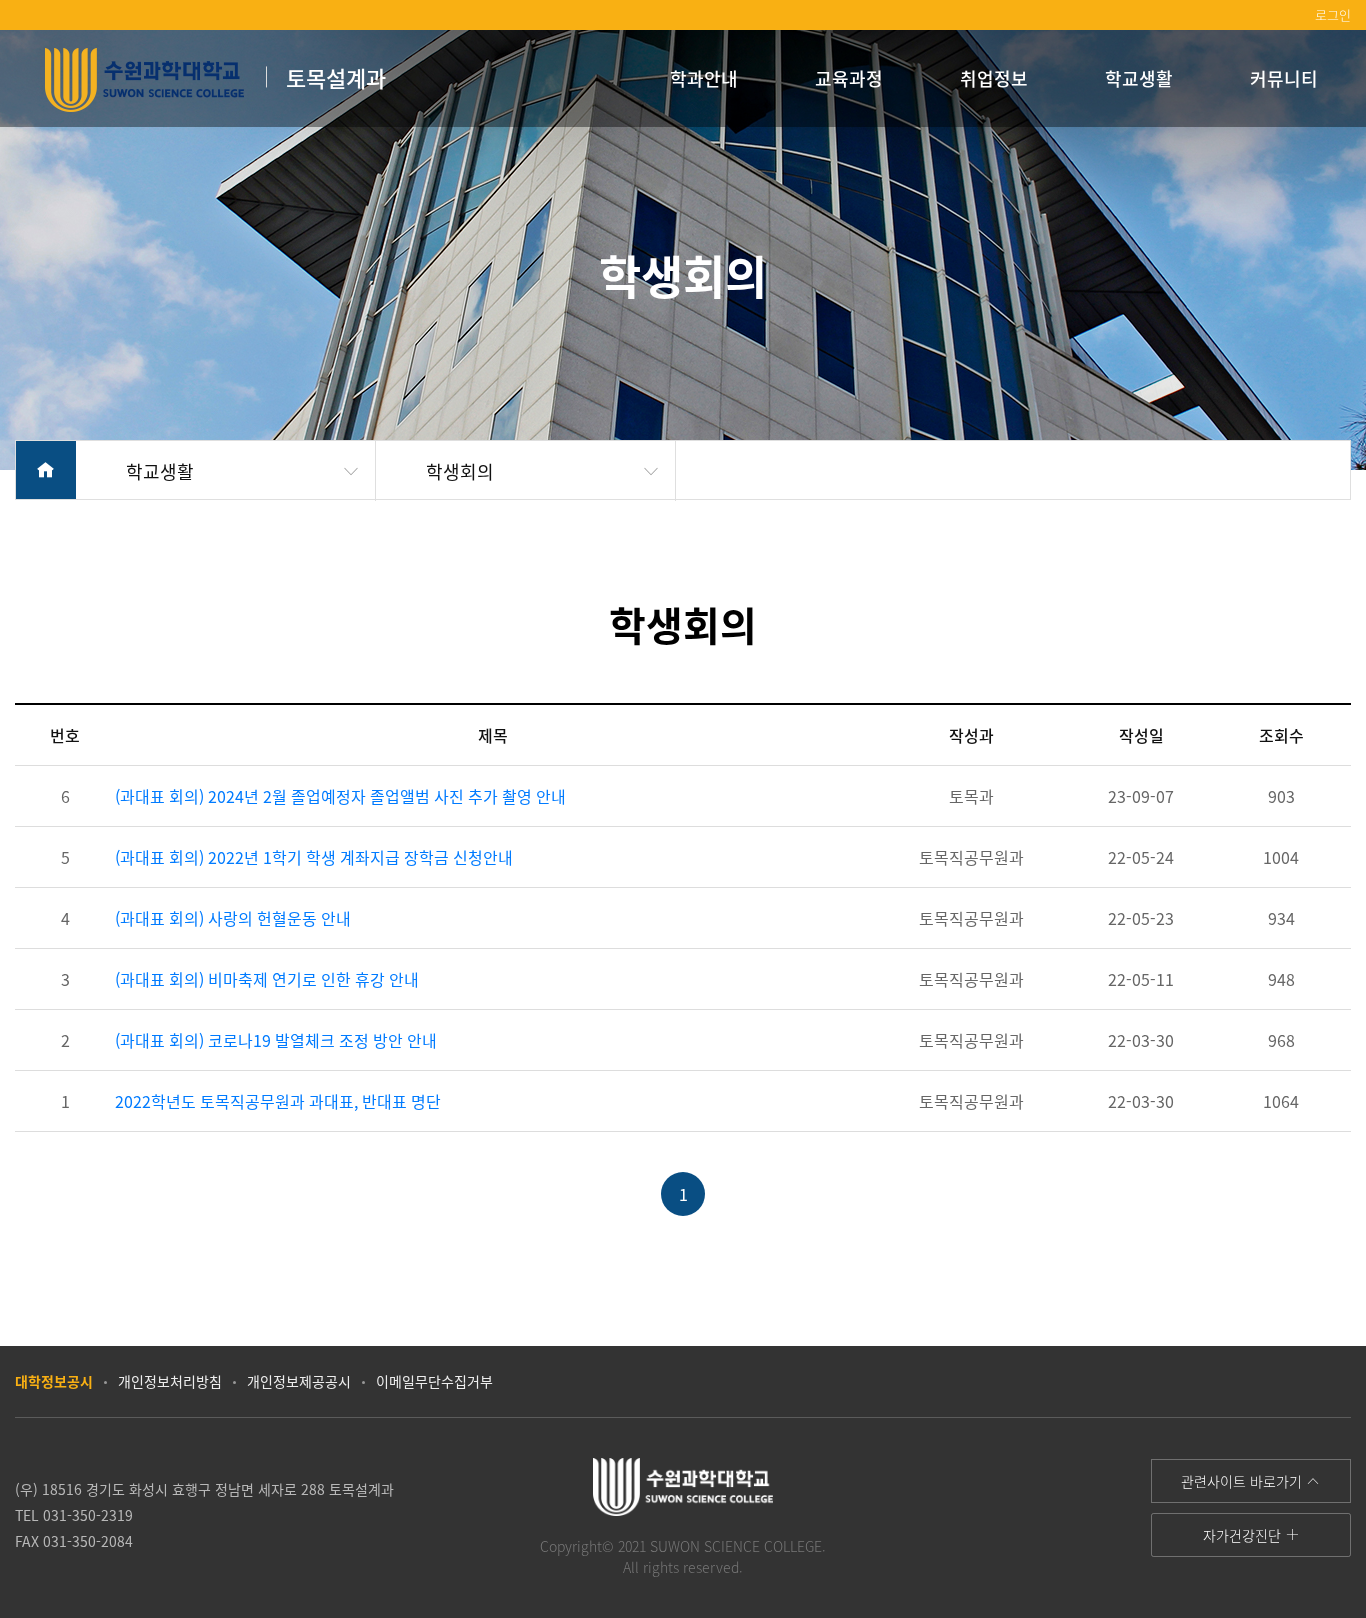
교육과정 (849, 78)
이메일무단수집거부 (434, 1381)
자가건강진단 (1244, 1535)
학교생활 (1139, 78)
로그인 (1333, 14)
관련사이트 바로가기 (1243, 1481)
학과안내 (704, 78)
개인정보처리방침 (170, 1381)
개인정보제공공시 (299, 1381)
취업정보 (994, 78)
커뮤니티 (1284, 78)
